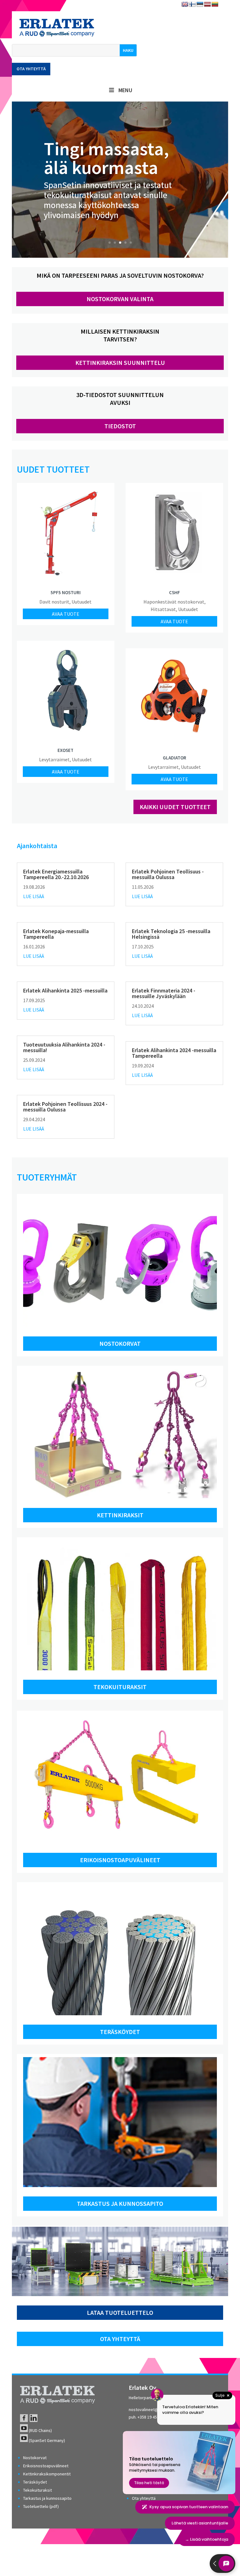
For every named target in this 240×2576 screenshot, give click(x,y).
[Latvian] (207, 5)
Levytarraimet (54, 759)
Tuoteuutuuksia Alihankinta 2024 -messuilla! (64, 1047)
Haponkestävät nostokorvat (174, 602)
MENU (125, 90)
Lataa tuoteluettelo (120, 2312)
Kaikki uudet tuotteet (175, 807)
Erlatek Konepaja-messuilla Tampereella (56, 934)
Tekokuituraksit (120, 1687)
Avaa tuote (66, 614)
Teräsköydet (120, 2032)
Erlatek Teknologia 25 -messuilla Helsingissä (171, 934)
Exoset (65, 750)
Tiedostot (120, 426)
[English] (185, 5)
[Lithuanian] (215, 5)
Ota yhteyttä (31, 69)
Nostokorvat (120, 1343)
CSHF (175, 592)
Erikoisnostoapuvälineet (120, 1860)
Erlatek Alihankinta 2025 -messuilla (65, 990)
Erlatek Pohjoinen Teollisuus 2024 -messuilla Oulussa (65, 1107)
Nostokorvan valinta (120, 299)
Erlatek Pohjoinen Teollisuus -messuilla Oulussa (168, 874)
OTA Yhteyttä (120, 2339)
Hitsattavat (163, 609)
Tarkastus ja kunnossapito (120, 2203)
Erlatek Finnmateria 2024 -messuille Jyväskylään (164, 993)
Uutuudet (82, 602)
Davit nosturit (54, 602)
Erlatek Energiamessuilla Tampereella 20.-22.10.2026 (56, 874)
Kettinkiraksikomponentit (47, 2474)
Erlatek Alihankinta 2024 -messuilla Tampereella (174, 1053)
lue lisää (34, 896)
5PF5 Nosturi (66, 592)
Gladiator (175, 758)
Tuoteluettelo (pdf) (41, 2506)
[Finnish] (192, 5)
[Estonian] (200, 5)
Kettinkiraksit (120, 1515)
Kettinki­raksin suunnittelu (120, 363)
